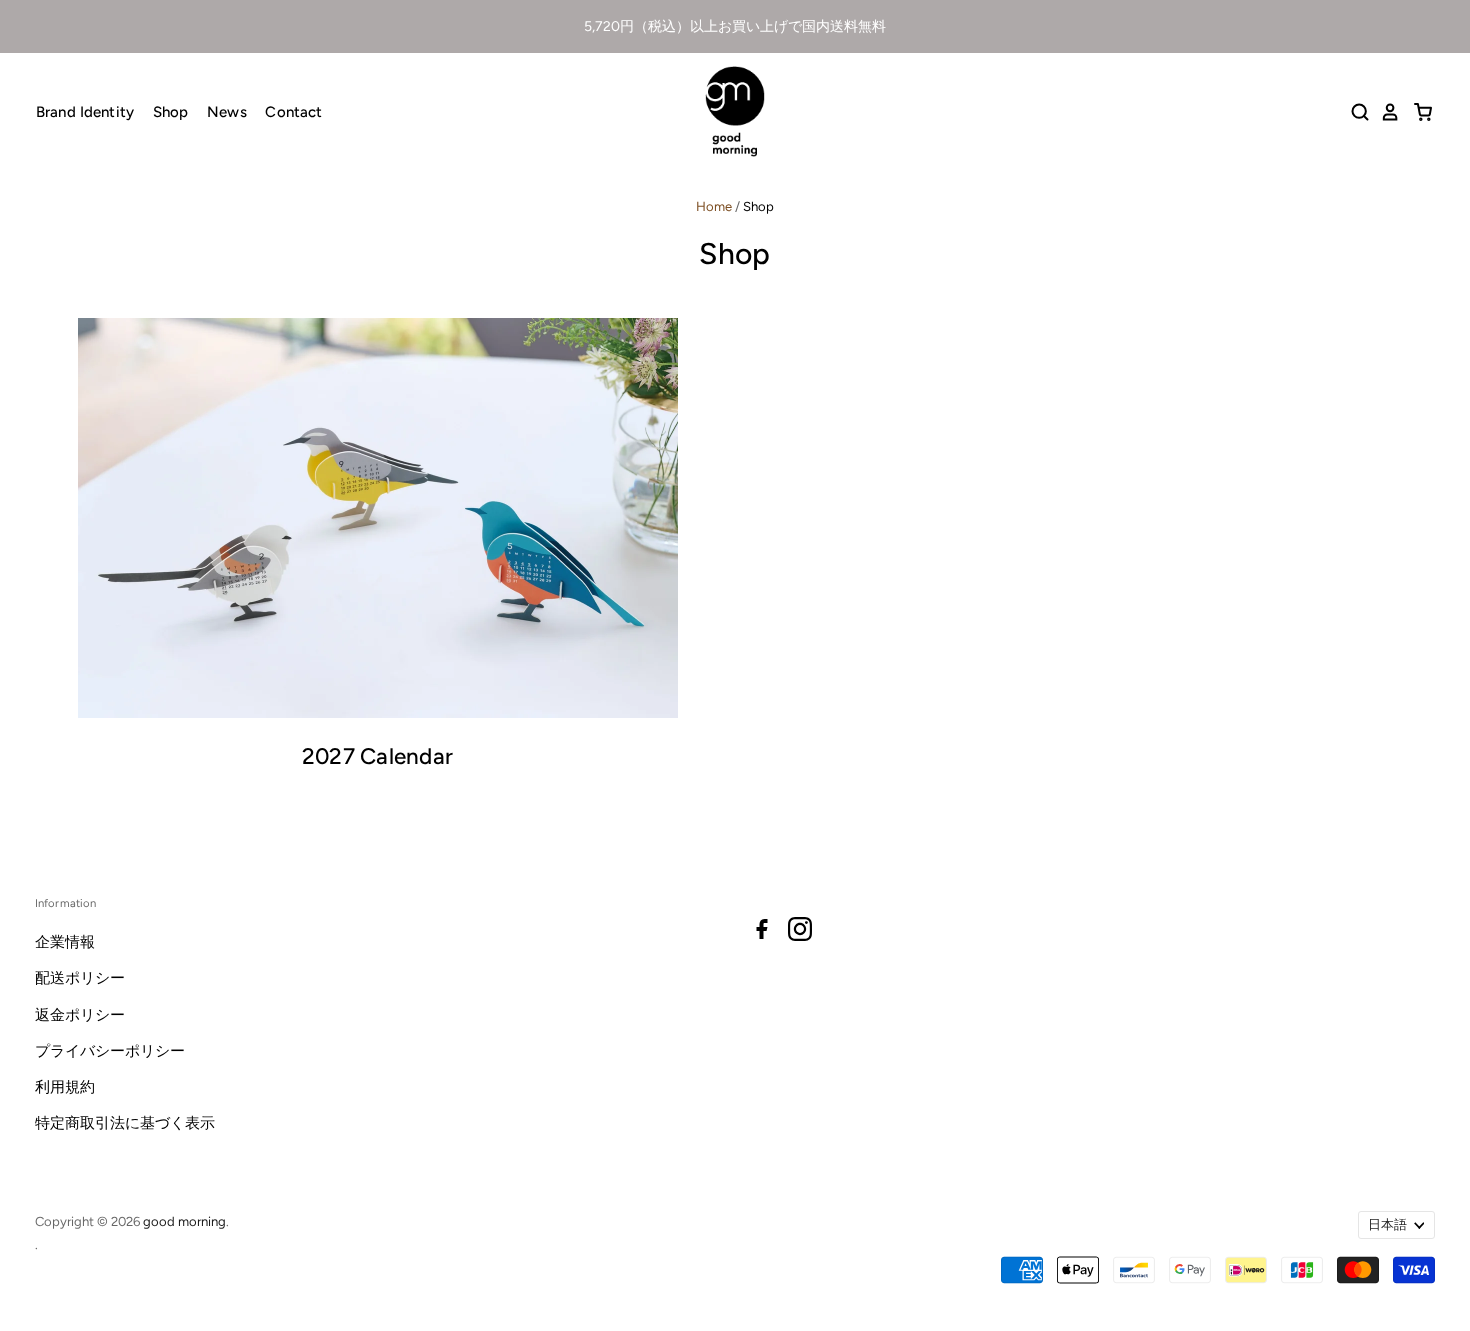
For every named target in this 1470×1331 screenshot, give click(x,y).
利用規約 (65, 1087)
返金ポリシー (80, 1015)
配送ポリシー (80, 978)
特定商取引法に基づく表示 (125, 1123)
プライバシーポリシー (110, 1051)
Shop (171, 112)
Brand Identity (85, 112)
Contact (293, 112)
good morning (184, 1221)
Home (714, 206)
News (227, 112)
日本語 (1387, 1224)
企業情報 (65, 942)
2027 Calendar (377, 756)
